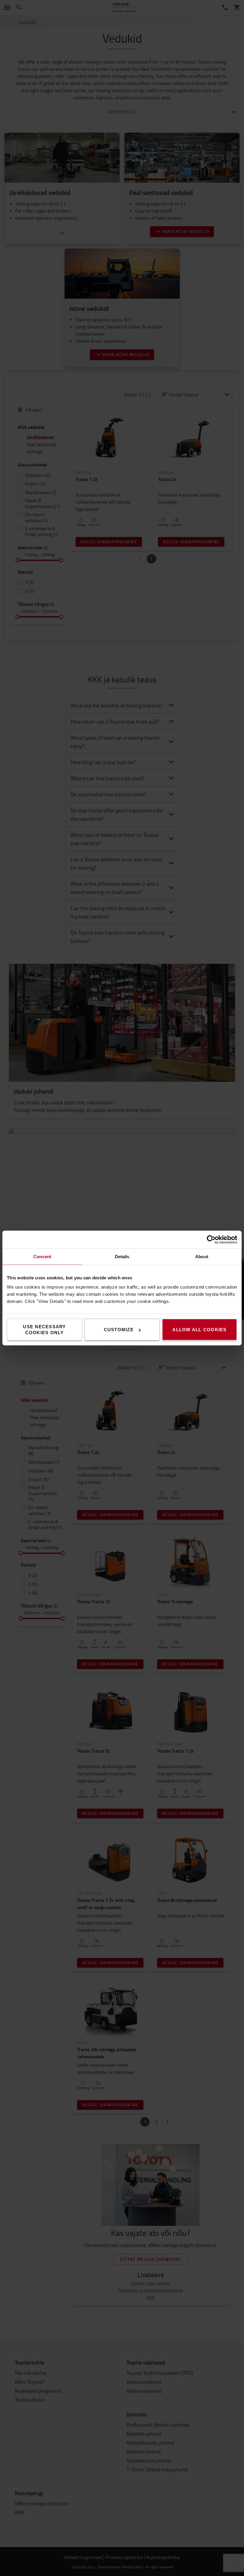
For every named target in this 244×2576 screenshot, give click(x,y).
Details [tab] (122, 1257)
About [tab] (202, 1257)
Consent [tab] (42, 1257)
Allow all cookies (199, 1330)
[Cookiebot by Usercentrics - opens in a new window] (211, 1240)
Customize (119, 1330)
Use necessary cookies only (44, 1330)
